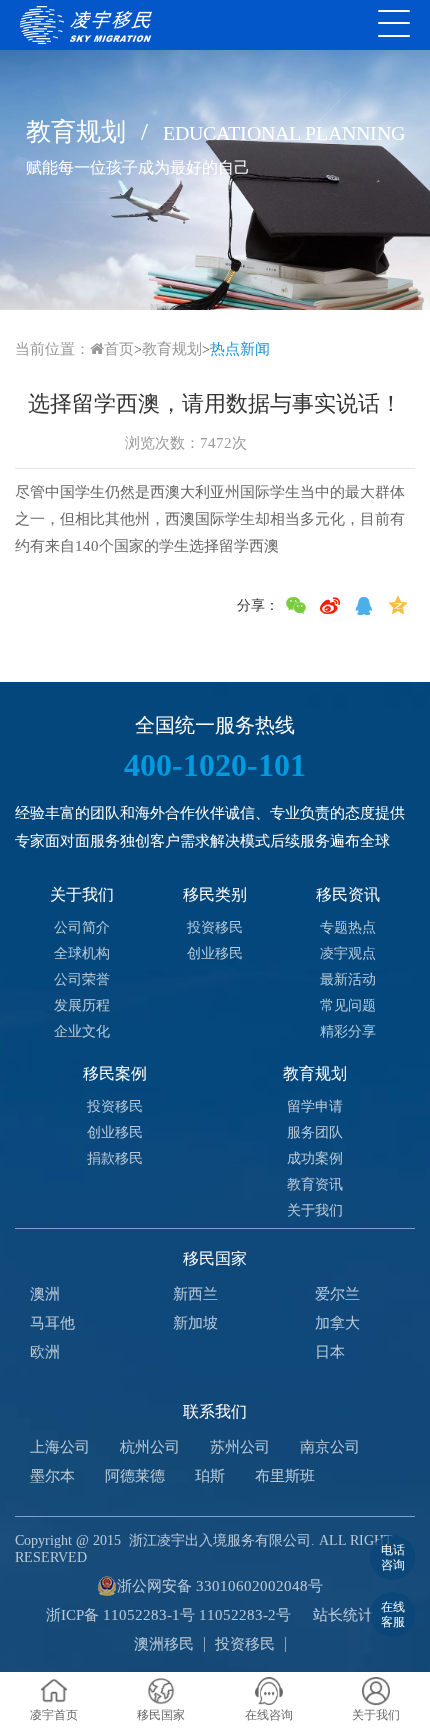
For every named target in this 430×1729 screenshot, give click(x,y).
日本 (330, 1352)
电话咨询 (393, 1557)
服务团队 (315, 1132)
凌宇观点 (348, 953)
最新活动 (348, 979)
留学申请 (315, 1106)
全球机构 (82, 953)
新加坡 (195, 1323)
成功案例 (315, 1158)
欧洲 (45, 1352)
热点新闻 (240, 349)
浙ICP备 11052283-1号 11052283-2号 (168, 1615)
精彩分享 (348, 1031)
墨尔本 (52, 1476)
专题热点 (348, 927)
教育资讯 (315, 1184)
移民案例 (115, 1073)
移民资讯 (348, 894)
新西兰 (195, 1294)
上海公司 (60, 1447)
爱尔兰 (337, 1294)
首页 (119, 349)
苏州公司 (240, 1447)
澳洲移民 (164, 1644)
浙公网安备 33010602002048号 (220, 1586)
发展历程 (82, 1005)
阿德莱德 (135, 1476)
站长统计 (343, 1615)
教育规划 (172, 349)
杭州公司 (150, 1447)
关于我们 (82, 894)
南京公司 (330, 1447)
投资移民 (215, 927)
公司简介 (82, 927)
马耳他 (52, 1323)
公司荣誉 (82, 979)
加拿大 (337, 1323)
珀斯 (210, 1476)
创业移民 (215, 953)
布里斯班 (285, 1476)
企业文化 (82, 1031)
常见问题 (348, 1005)
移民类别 (215, 894)
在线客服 (393, 1614)
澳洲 (45, 1294)
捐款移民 (115, 1158)
